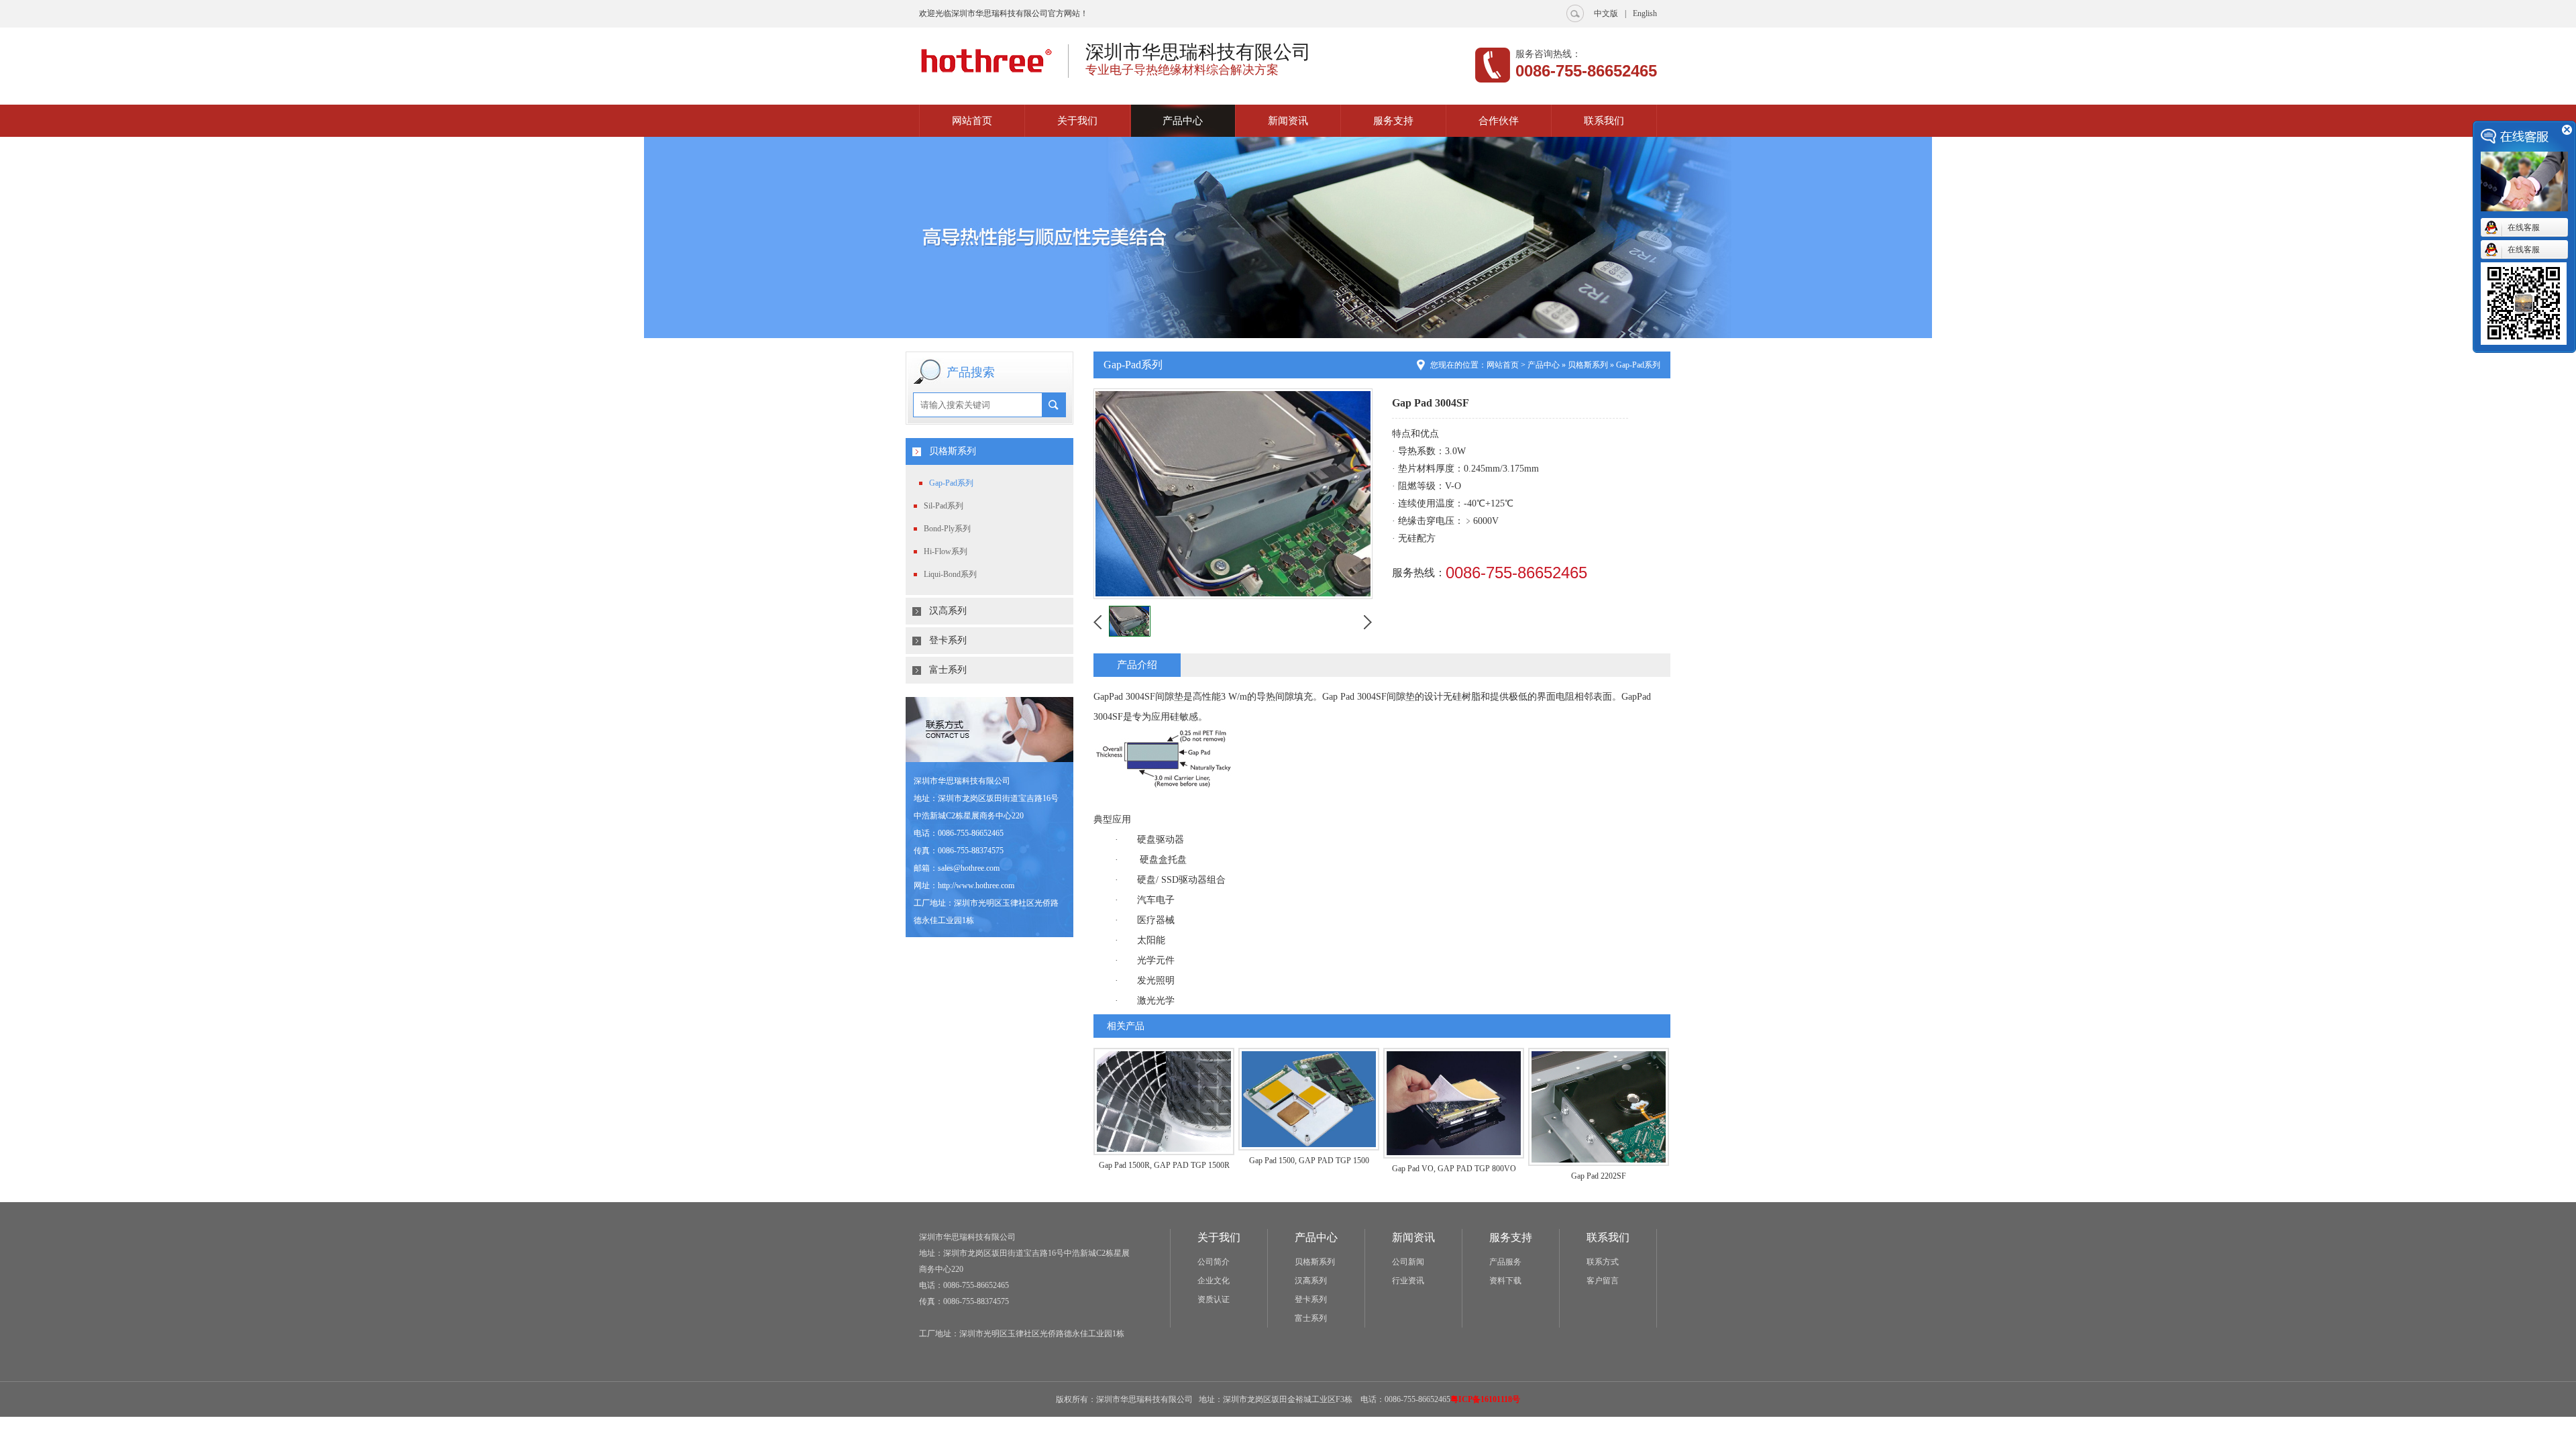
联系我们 (1604, 121)
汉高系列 (948, 611)
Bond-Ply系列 (947, 529)
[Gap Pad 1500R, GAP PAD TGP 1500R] (1164, 1152)
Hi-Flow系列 (946, 551)
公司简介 (1214, 1262)
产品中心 (1183, 121)
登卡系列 (948, 640)
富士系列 (948, 670)
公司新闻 (1408, 1262)
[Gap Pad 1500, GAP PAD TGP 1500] (1309, 1147)
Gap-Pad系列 (951, 483)
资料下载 (1505, 1281)
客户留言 (1603, 1281)
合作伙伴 (1499, 121)
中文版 (1606, 13)
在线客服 (2524, 227)
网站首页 (972, 121)
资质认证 (1214, 1299)
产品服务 (1505, 1262)
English (1645, 13)
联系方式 (1603, 1262)
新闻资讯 (1288, 121)
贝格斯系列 (953, 451)
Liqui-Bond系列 (950, 574)
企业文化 (1214, 1281)
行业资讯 (1408, 1281)
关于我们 (1077, 121)
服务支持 (1393, 121)
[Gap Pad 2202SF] (1599, 1163)
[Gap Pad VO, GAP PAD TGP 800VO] (1454, 1156)
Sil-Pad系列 (944, 506)
